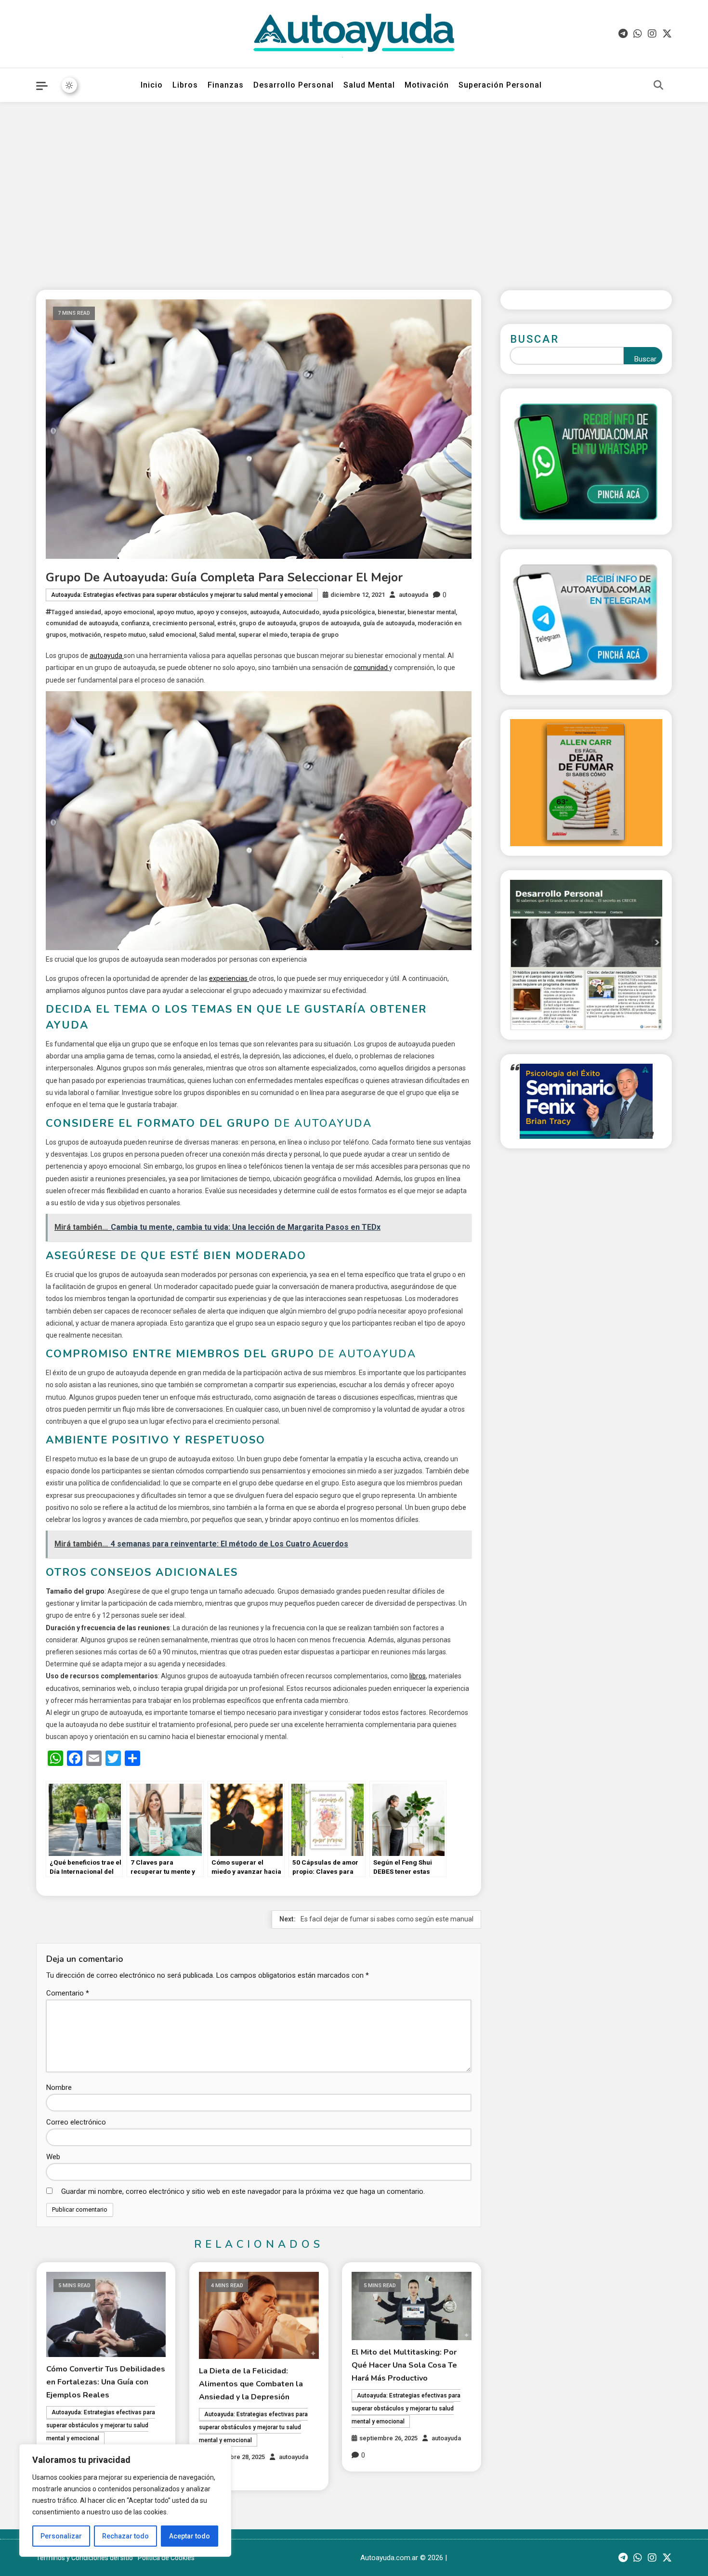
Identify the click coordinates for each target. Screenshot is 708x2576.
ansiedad (88, 612)
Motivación (427, 85)
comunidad (371, 668)
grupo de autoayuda (268, 623)
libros (418, 1676)
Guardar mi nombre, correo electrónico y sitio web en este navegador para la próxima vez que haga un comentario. (243, 2191)
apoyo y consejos (222, 612)
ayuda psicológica (348, 612)
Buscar (535, 339)
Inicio (152, 85)
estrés (227, 623)
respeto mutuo (125, 635)
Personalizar (61, 2536)
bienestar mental (432, 612)
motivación (85, 635)
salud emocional (172, 635)
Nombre (59, 2087)
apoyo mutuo (175, 612)
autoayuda (413, 595)
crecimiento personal (183, 623)
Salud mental (217, 635)
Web (53, 2157)
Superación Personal (500, 85)
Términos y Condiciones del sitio (85, 2558)
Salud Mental (369, 85)
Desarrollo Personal (294, 85)
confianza (135, 623)
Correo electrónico (76, 2122)
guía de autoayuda (389, 623)
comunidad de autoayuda (82, 623)
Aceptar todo (190, 2536)
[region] (125, 2500)
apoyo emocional (129, 612)
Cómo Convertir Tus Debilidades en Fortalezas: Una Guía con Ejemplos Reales (106, 2382)
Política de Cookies (166, 2558)
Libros (185, 85)
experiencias (229, 979)
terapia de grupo (315, 635)
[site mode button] (69, 85)
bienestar (391, 612)
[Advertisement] (354, 189)
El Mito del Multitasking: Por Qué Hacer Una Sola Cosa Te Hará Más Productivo (404, 2365)
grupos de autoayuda (329, 623)
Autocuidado (301, 612)
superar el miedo (263, 635)
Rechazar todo (125, 2536)
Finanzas (226, 85)
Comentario (68, 1993)
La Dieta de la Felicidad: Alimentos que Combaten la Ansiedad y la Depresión (251, 2384)
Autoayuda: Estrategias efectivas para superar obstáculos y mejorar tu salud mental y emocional (182, 595)
